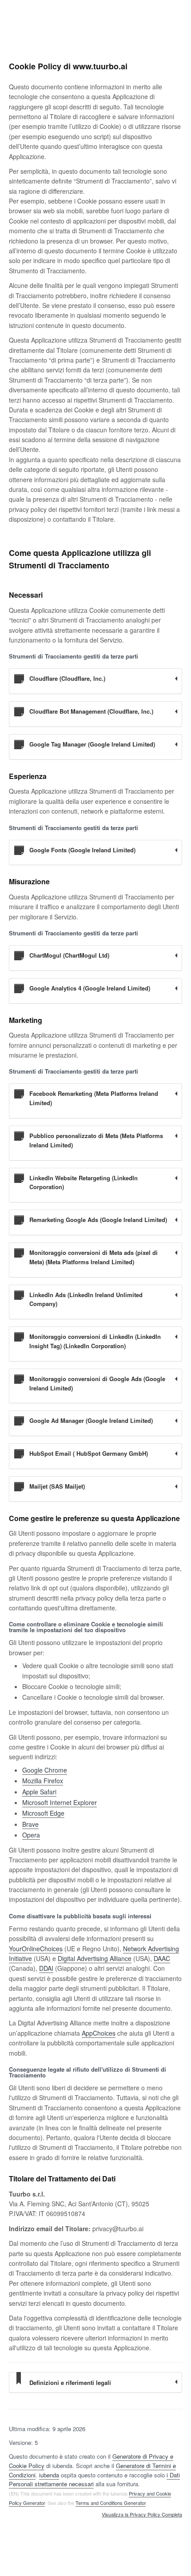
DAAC (162, 1958)
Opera (31, 1835)
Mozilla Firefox (43, 1781)
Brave (30, 1824)
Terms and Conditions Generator (111, 2503)
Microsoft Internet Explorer (60, 1802)
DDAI (46, 1968)
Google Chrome (45, 1770)
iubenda (49, 2475)
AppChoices (99, 2033)
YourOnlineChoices (36, 1949)
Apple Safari (39, 1792)
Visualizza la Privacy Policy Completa (142, 2515)
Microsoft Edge (43, 1813)
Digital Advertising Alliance (95, 1958)
